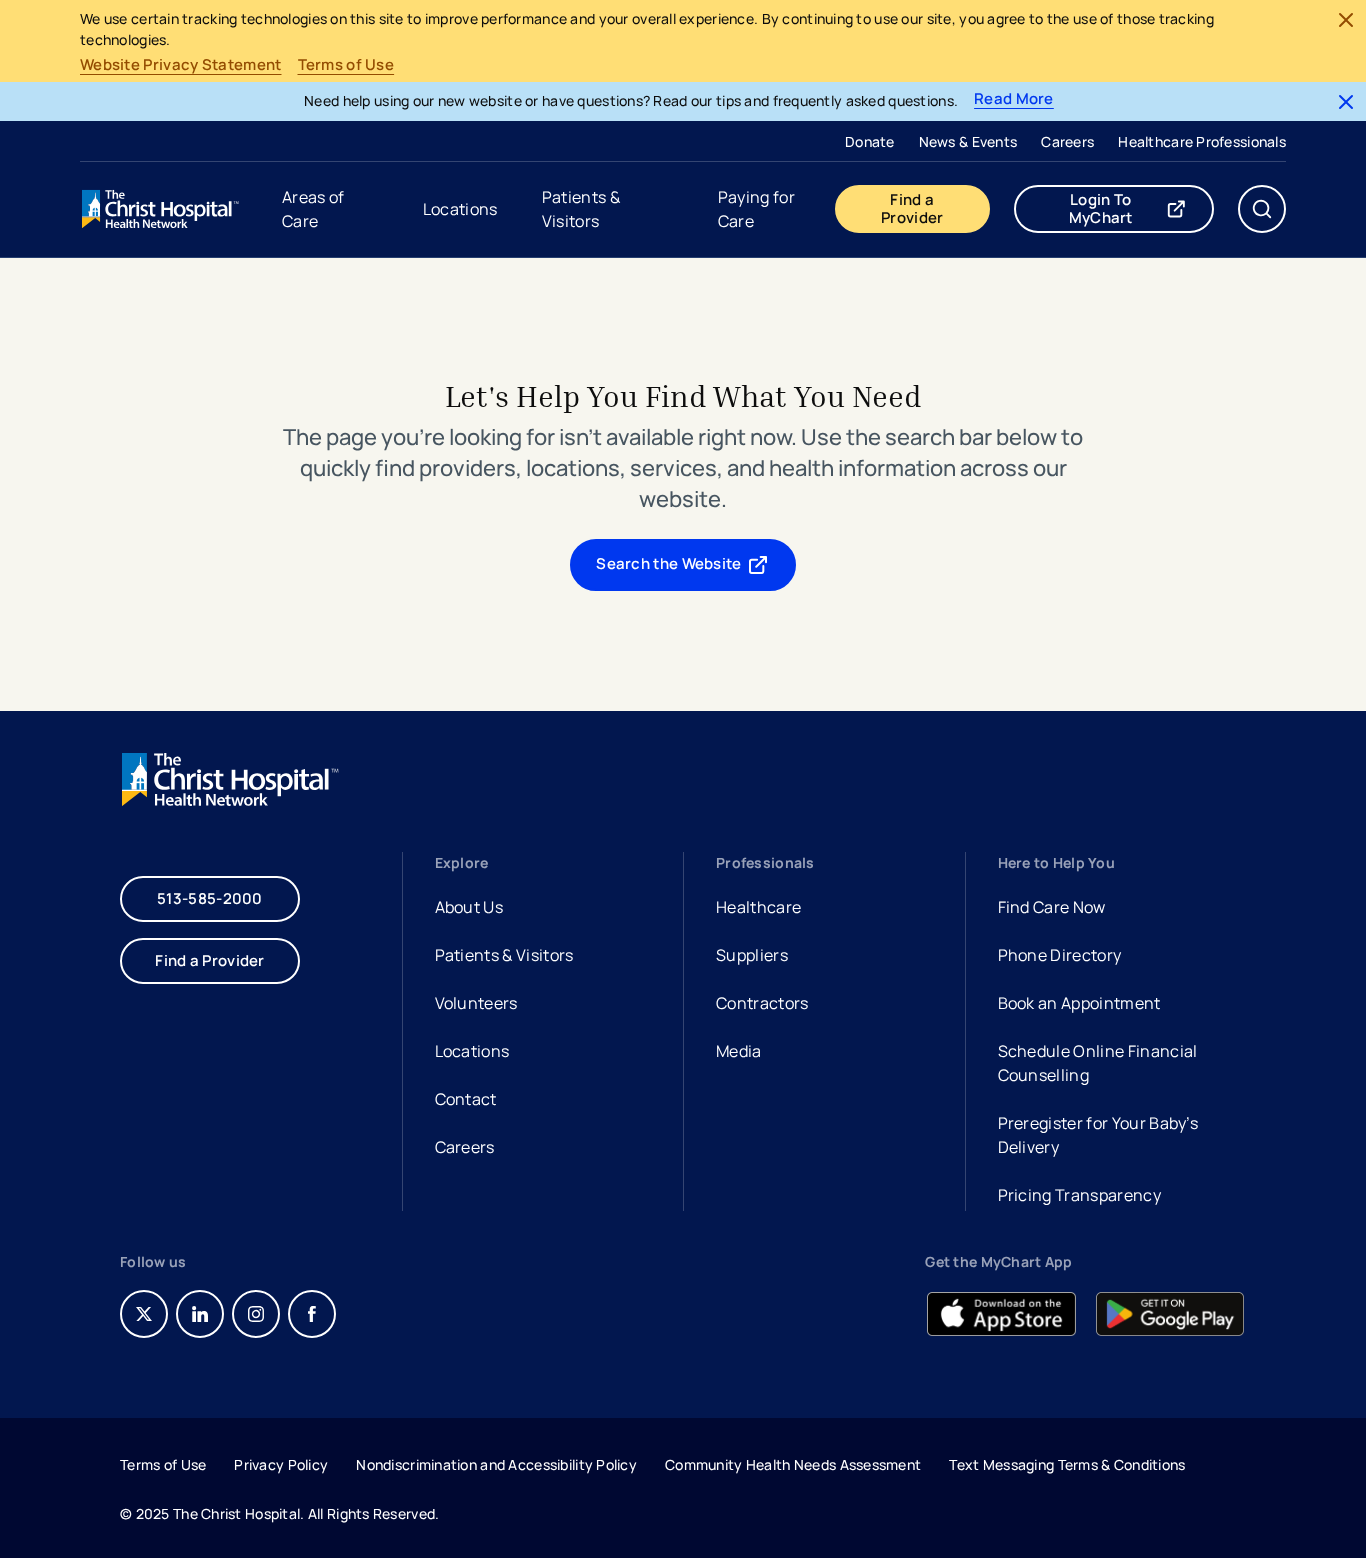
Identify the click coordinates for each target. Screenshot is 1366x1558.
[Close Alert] (1346, 20)
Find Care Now (1052, 907)
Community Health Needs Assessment (793, 1464)
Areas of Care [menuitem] (313, 209)
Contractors (762, 1003)
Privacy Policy (281, 1464)
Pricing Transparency (1079, 1195)
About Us (469, 907)
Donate (870, 141)
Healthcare (758, 907)
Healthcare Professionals (1202, 141)
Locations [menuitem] (460, 209)
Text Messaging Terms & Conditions (1067, 1464)
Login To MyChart (1141, 208)
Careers (1067, 141)
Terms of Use (346, 65)
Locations (472, 1051)
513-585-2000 (210, 898)
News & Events (968, 141)
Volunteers (476, 1003)
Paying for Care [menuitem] (756, 209)
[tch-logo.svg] (162, 209)
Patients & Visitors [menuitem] (581, 209)
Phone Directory (1060, 955)
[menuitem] (870, 141)
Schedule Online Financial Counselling (1098, 1063)
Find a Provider (912, 208)
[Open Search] (1262, 209)
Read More (1014, 99)
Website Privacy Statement (181, 65)
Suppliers (752, 955)
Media (739, 1051)
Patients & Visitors (504, 955)
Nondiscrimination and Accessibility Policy (496, 1464)
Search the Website (668, 563)
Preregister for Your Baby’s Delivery (1098, 1135)
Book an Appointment (1079, 1005)
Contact (466, 1099)
